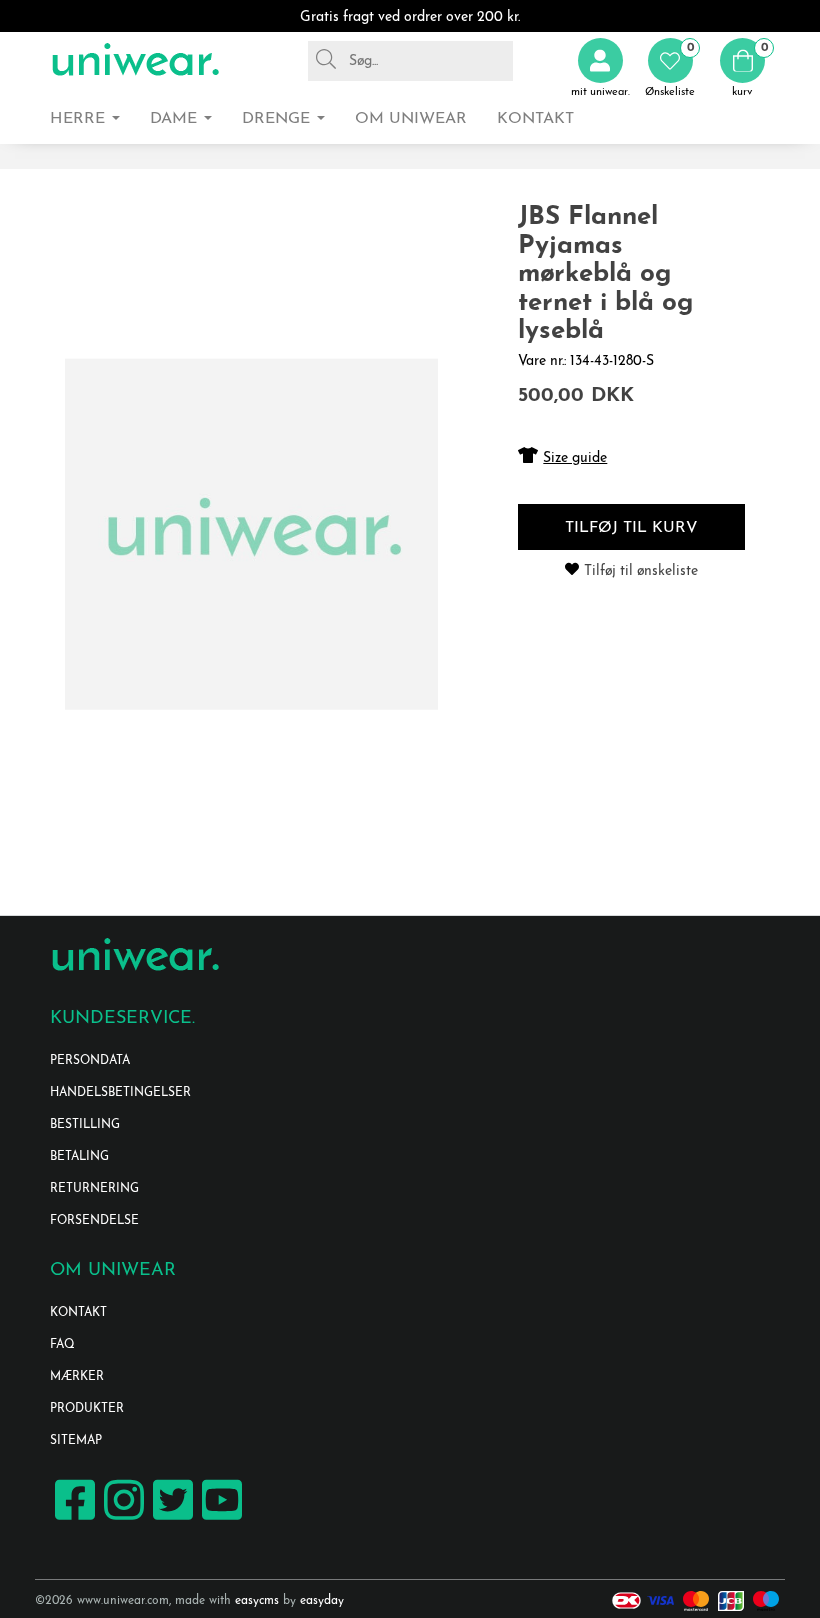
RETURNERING (94, 1189)
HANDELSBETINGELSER (120, 1093)
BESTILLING (85, 1125)
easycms (257, 1601)
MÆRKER (77, 1377)
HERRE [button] (80, 119)
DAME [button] (176, 119)
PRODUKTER (87, 1409)
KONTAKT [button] (535, 119)
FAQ (62, 1345)
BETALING (79, 1157)
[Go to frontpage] (135, 60)
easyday (322, 1601)
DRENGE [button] (278, 119)
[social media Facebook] (72, 1518)
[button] (670, 68)
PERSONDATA (90, 1061)
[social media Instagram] (121, 1518)
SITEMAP (76, 1441)
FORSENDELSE (94, 1221)
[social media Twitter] (170, 1518)
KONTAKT (78, 1313)
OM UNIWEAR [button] (411, 119)
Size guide (575, 458)
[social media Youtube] (219, 1518)
